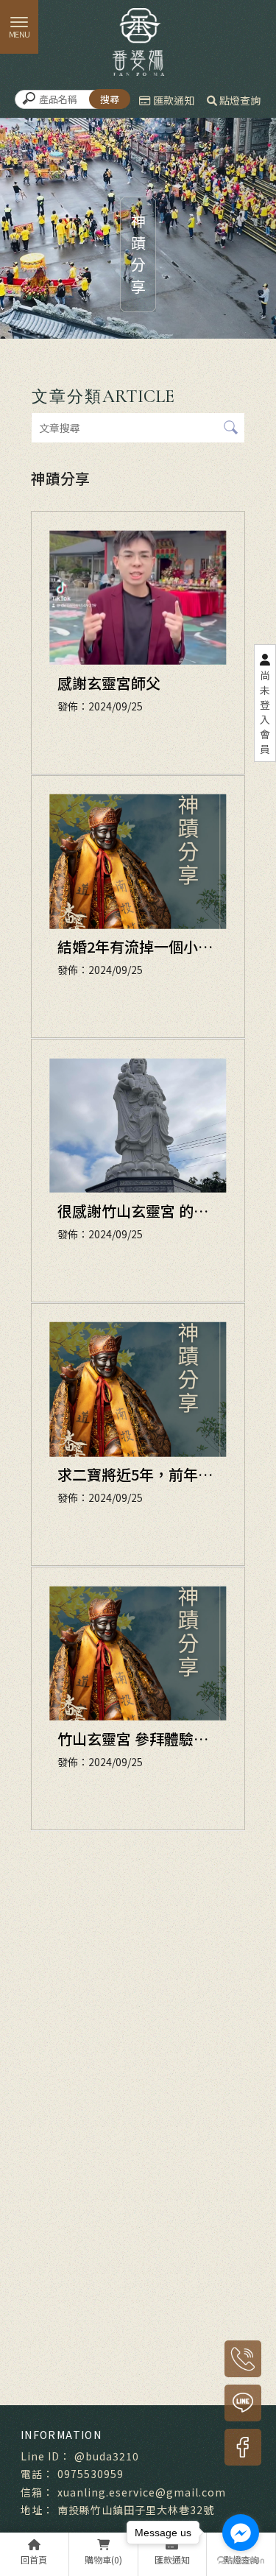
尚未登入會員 (265, 712)
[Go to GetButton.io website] (241, 2561)
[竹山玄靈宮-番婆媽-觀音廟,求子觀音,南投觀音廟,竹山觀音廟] (138, 40)
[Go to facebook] (241, 2533)
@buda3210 (107, 2456)
